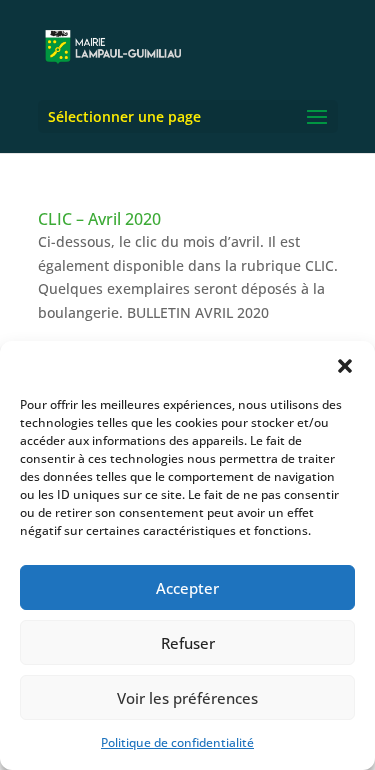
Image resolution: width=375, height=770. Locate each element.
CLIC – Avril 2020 (99, 219)
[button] (345, 366)
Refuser (188, 643)
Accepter (187, 588)
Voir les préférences (187, 698)
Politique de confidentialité (177, 742)
